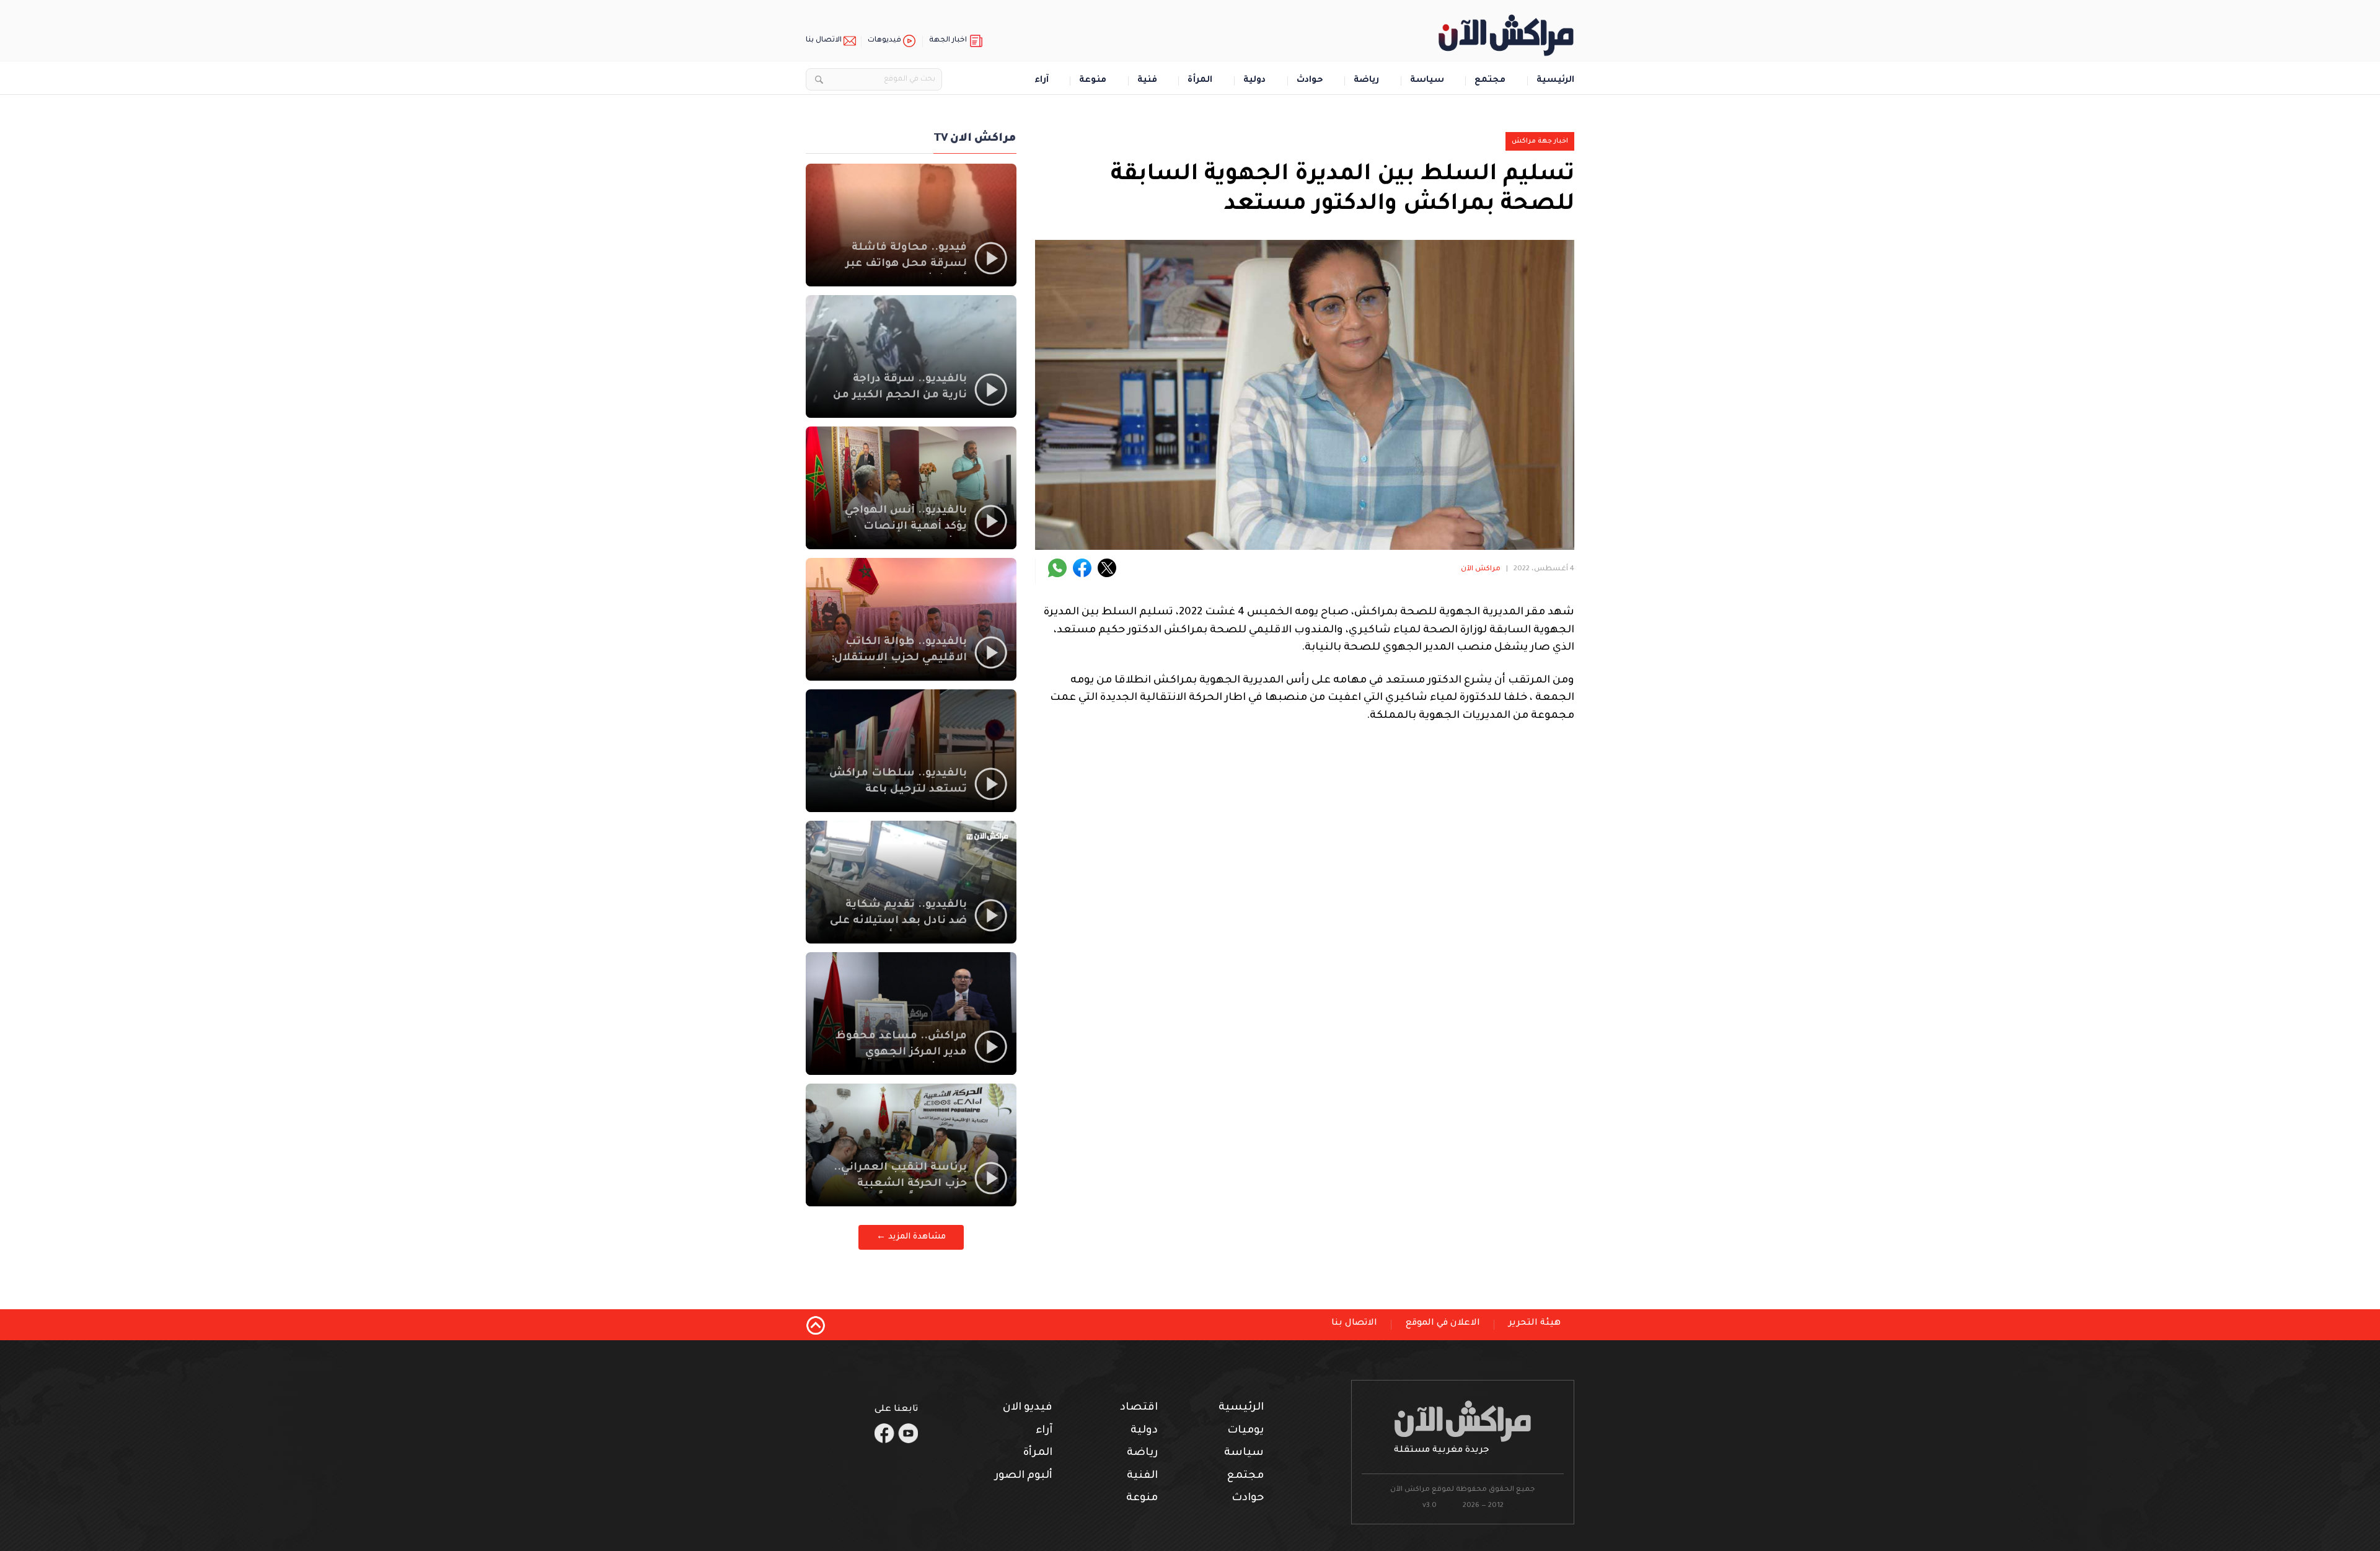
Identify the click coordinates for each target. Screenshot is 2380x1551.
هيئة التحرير (1535, 1323)
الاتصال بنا (824, 41)
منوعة (1093, 81)
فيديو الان (1028, 1408)
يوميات (1245, 1431)
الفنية (1142, 1476)
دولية (1254, 81)
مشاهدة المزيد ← (911, 1237)
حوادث (1310, 81)
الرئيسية (1555, 81)
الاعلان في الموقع (1443, 1323)
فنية (1147, 81)
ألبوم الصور (1024, 1476)
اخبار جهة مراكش (1540, 141)
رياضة (1366, 81)
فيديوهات (884, 41)
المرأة (1200, 81)
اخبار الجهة (948, 41)
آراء (1042, 81)
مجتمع (1490, 81)
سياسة (1427, 81)
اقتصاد (1139, 1408)
